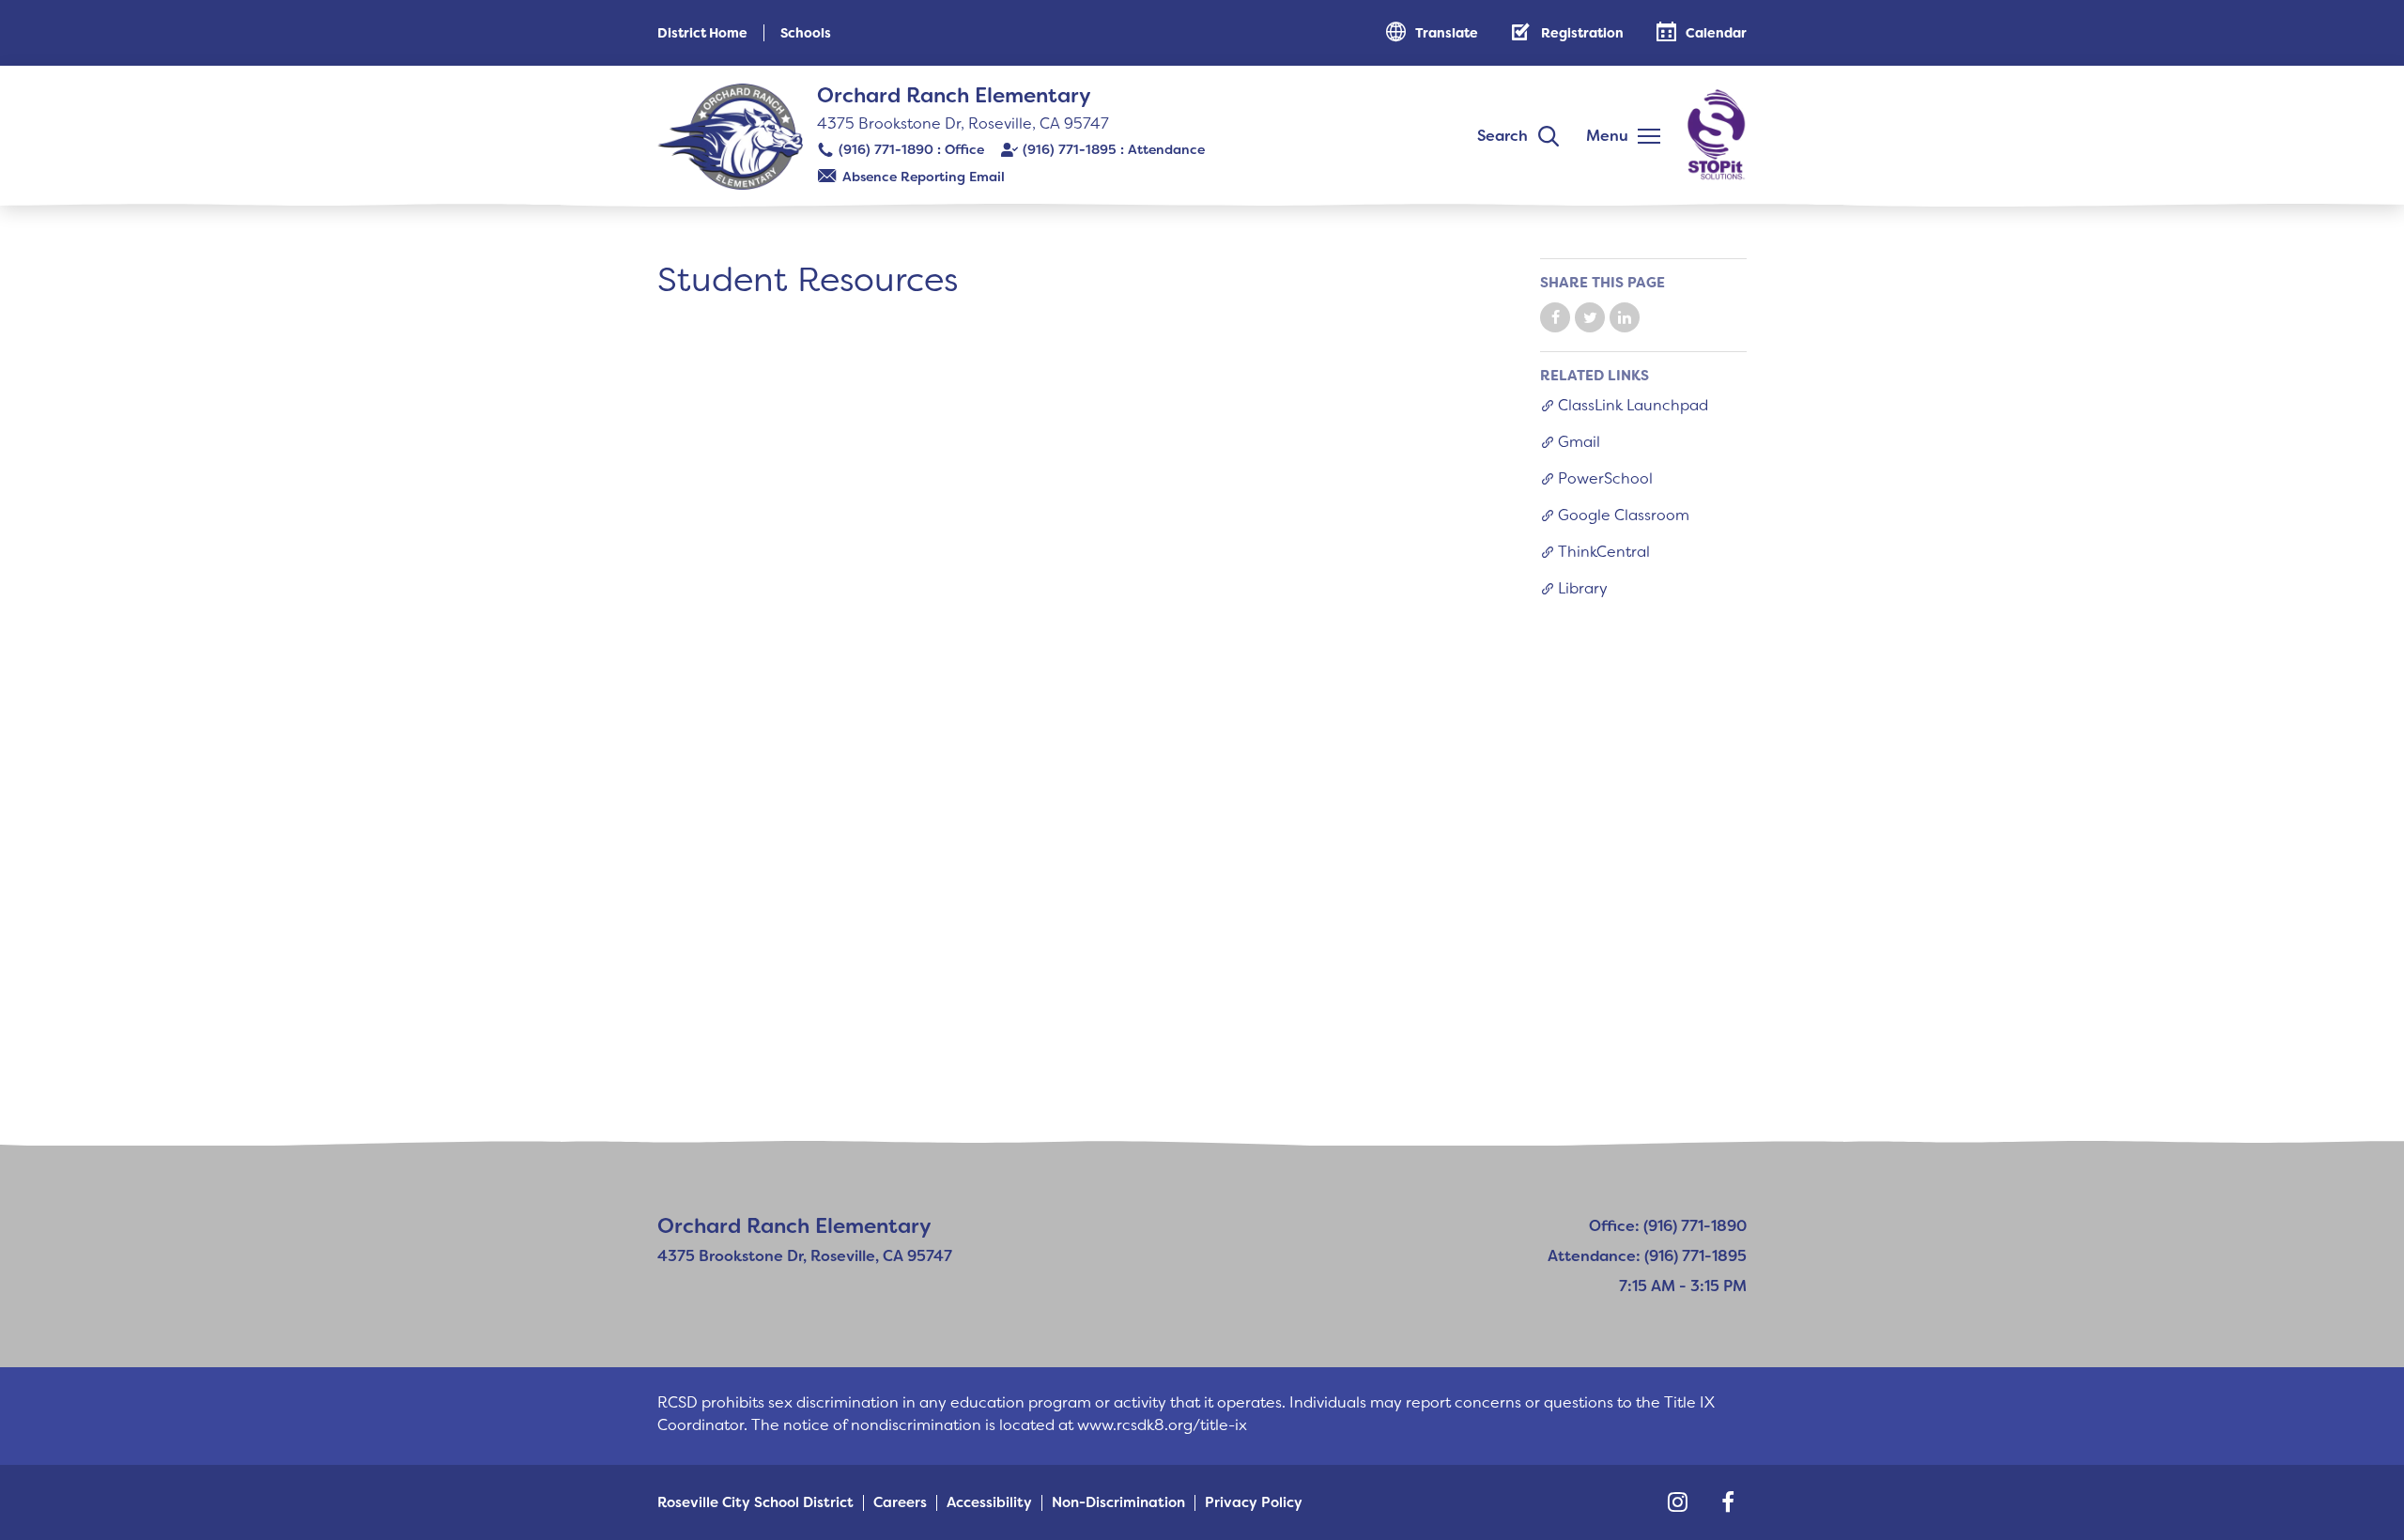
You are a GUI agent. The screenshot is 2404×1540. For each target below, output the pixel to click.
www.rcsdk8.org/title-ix (1162, 1425)
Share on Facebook (1555, 317)
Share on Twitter (1590, 317)
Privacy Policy (1254, 1503)
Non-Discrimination (1118, 1503)
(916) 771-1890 (886, 149)
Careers (900, 1503)
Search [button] (1502, 136)
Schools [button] (806, 33)
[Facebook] (1728, 1502)
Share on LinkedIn (1625, 317)
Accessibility (989, 1503)
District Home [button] (702, 33)
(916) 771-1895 (1070, 149)
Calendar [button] (1716, 33)
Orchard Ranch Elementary (954, 95)
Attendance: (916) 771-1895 (1647, 1256)
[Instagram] (1677, 1502)
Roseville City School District (755, 1503)
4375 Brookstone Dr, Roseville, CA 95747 (963, 123)
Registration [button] (1582, 33)
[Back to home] (730, 137)
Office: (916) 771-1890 (1668, 1226)
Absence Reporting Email (924, 177)
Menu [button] (1607, 136)
